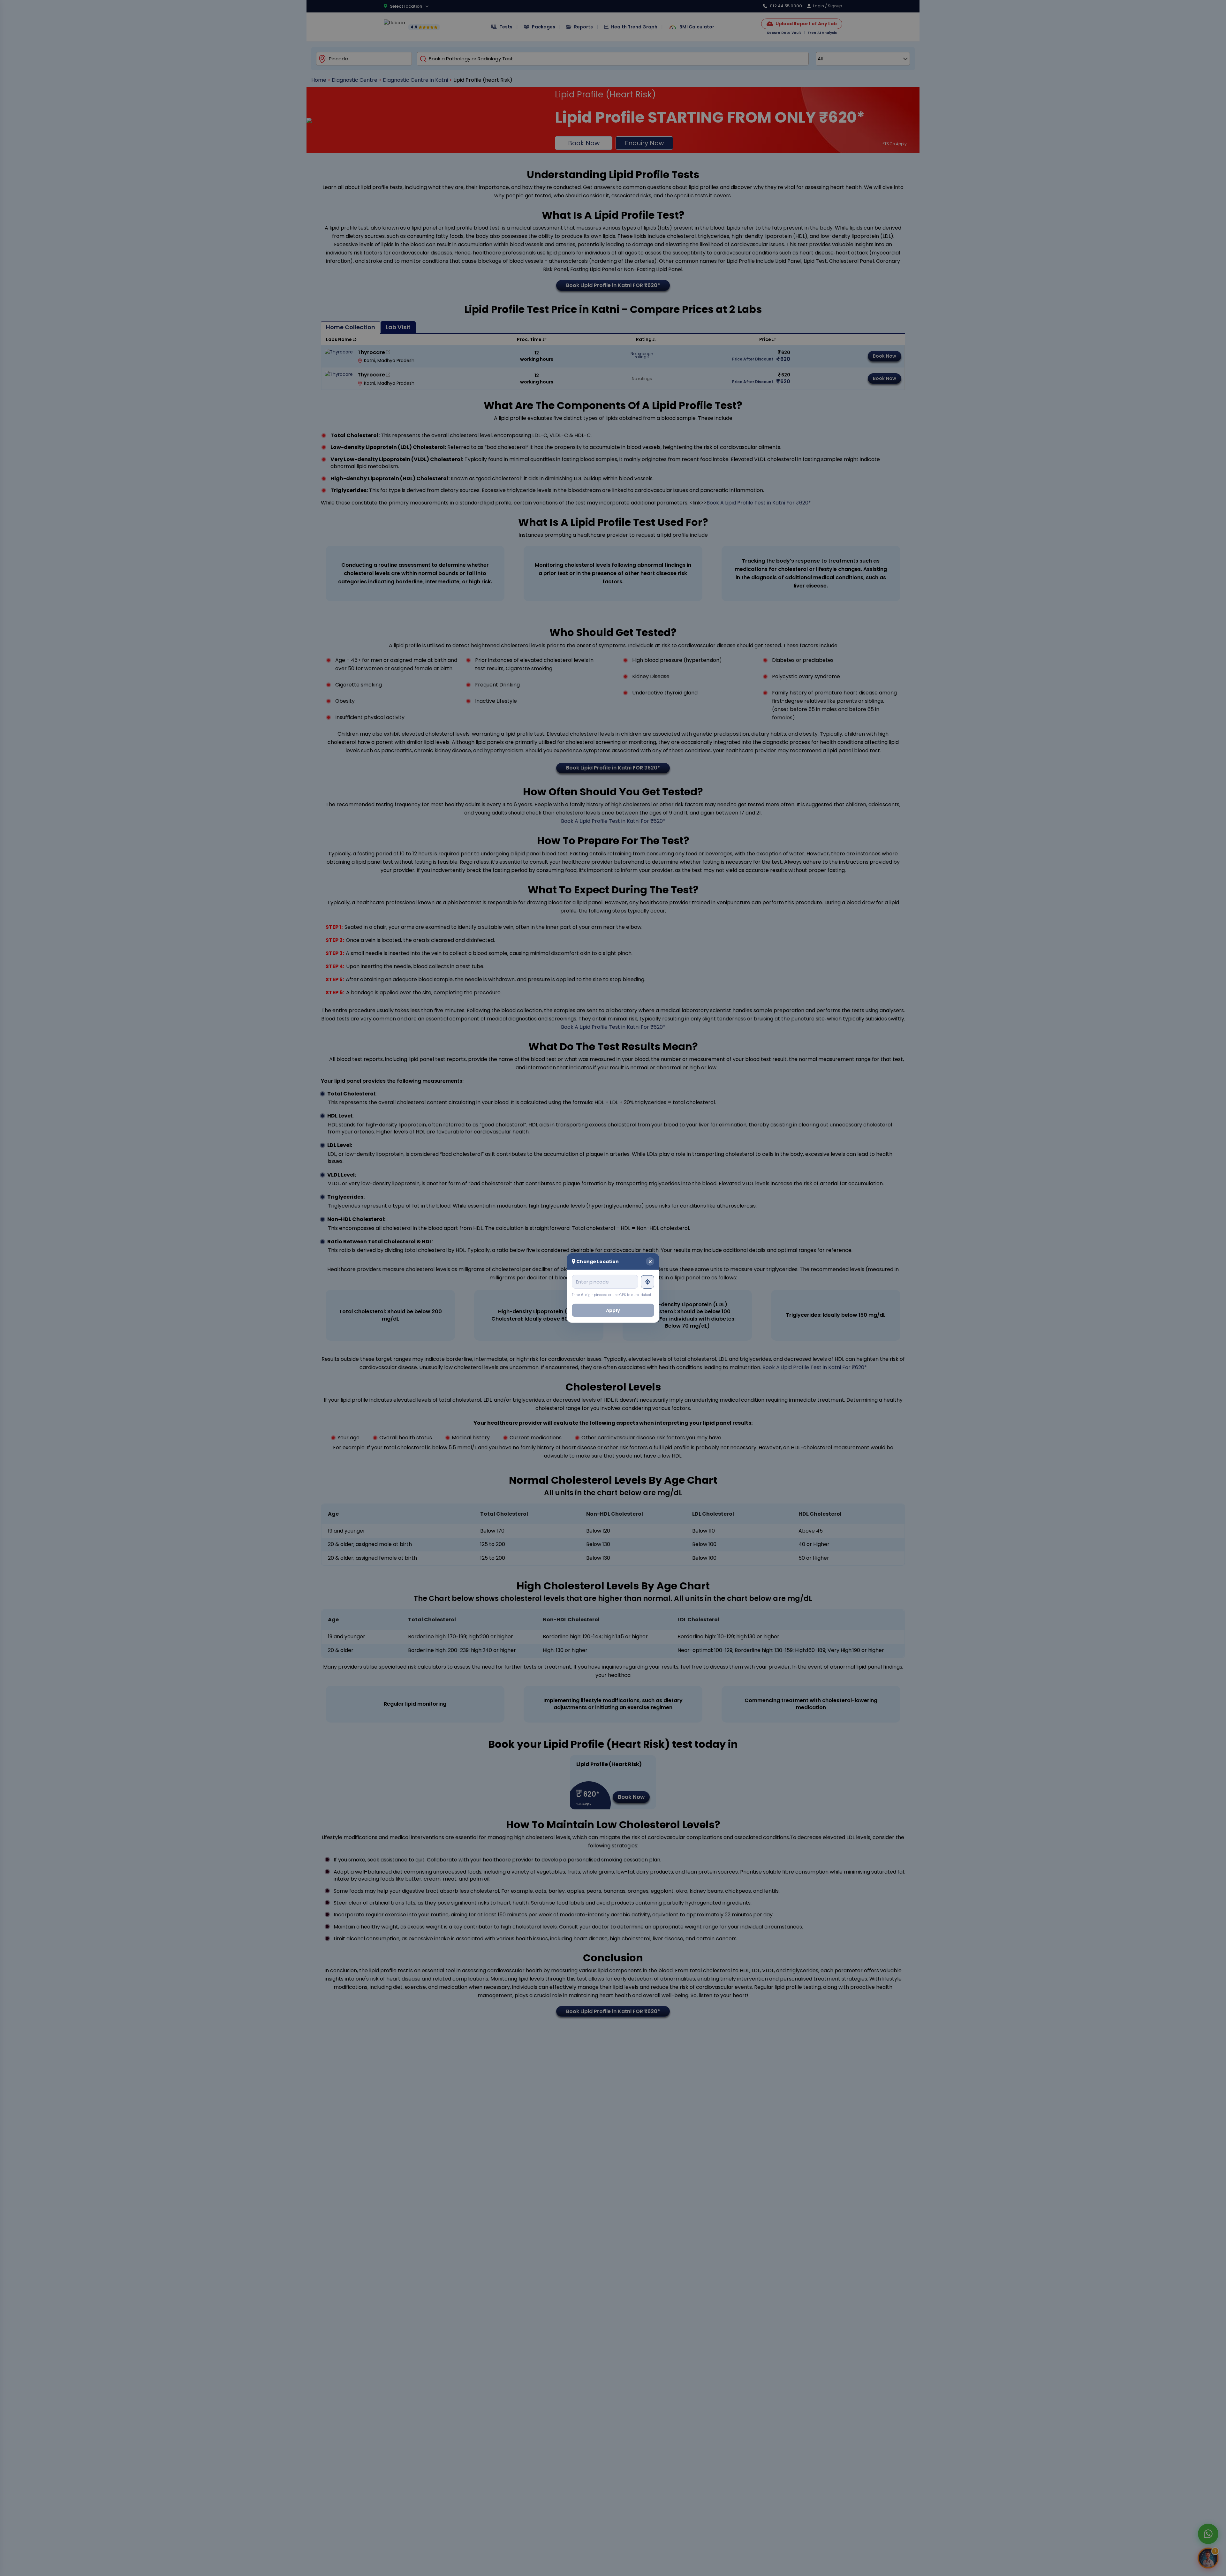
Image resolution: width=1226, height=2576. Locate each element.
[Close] (650, 1261)
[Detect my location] (647, 1282)
